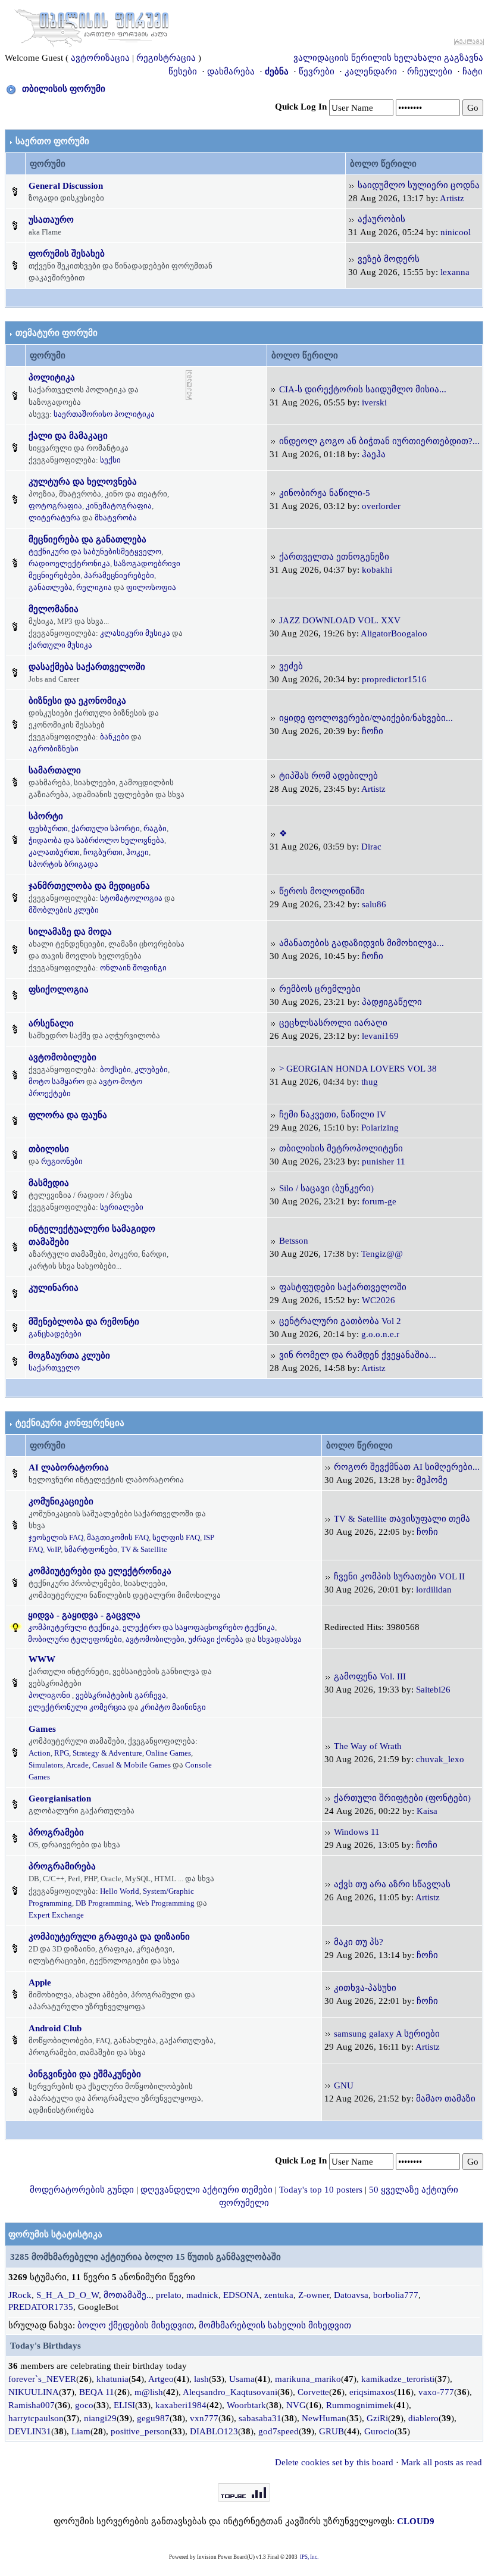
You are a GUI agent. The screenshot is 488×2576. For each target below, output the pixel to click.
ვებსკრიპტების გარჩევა (121, 1695)
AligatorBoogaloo (394, 633)
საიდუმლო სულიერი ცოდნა (419, 185)
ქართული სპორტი (106, 828)
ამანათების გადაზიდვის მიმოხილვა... (362, 943)
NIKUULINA (34, 2392)
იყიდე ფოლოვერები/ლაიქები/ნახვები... (366, 718)
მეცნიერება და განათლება (87, 539)
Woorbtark (246, 2405)
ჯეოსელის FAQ (56, 1537)
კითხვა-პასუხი (365, 1988)
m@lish (149, 2392)
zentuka (279, 2295)
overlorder (381, 506)
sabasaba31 (260, 2418)
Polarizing (380, 1128)
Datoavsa (351, 2295)
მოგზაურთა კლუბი (69, 1356)
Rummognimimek (360, 2405)
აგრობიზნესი (54, 749)
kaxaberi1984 (181, 2405)
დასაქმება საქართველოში (87, 667)
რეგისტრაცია (166, 58)
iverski (374, 402)
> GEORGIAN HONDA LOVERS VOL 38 (358, 1069)
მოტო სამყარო (57, 1081)
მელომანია (54, 609)
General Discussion (66, 186)
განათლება (51, 587)
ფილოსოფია (151, 587)
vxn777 (204, 2418)
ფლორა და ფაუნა (68, 1115)
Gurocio (379, 2431)
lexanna (455, 272)
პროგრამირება (62, 1866)
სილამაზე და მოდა (70, 932)
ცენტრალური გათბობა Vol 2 (340, 1321)
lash (201, 2379)
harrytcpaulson (36, 2418)
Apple (40, 1982)
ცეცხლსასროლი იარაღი (333, 1023)
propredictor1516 (394, 679)
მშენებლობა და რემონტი (84, 1322)
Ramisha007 (32, 2405)
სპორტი (46, 816)
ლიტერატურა (54, 518)
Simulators (46, 1765)
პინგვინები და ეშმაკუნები (85, 2074)
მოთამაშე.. (127, 2295)
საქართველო (54, 1368)
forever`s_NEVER (42, 2379)
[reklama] (189, 385)
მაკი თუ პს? (359, 1942)
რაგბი (155, 828)
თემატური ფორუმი (57, 333)
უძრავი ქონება (216, 1639)
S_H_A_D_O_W (68, 2295)
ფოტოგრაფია (55, 506)
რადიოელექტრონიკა (69, 563)
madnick (202, 2295)
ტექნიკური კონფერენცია (70, 1423)
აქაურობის (381, 219)
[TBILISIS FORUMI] (92, 26)
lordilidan (434, 1590)
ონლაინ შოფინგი (133, 968)
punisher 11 (384, 1161)
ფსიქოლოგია (59, 989)
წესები (183, 71)
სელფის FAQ (176, 1537)
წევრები (317, 71)
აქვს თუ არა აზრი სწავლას (392, 1884)
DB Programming (104, 1903)
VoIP (54, 1549)
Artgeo (161, 2379)
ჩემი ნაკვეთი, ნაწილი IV (333, 1114)
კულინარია (54, 1288)
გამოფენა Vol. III (370, 1676)
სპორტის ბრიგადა (63, 864)
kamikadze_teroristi (398, 2379)
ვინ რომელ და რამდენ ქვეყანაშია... (358, 1355)
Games (42, 1729)
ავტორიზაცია (100, 58)
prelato (169, 2295)
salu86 (374, 904)
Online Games (168, 1753)
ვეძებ (291, 666)
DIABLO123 (214, 2431)
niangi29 (100, 2418)
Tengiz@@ (382, 1254)
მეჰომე (432, 1480)
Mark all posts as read (442, 2462)
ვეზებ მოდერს (389, 259)
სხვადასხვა (280, 1639)
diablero (423, 2418)
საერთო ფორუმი (52, 141)
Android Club (55, 2028)
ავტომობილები (62, 1057)
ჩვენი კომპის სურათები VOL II (399, 1576)
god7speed (279, 2431)
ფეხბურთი (48, 828)
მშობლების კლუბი (64, 910)
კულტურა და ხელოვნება (83, 482)
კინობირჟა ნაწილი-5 (325, 493)
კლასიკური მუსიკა (135, 633)
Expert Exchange (56, 1915)
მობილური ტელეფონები (75, 1639)
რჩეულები (430, 71)
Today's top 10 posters (321, 2190)
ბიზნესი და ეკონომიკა (77, 701)
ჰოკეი (137, 852)
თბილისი (49, 1149)
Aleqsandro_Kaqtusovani (230, 2392)
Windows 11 (357, 1832)
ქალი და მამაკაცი (68, 436)
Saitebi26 (433, 1690)
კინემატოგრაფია (119, 506)
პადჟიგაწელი (392, 1002)
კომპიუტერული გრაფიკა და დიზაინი (109, 1937)
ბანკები (115, 737)
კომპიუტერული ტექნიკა (73, 1627)
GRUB (331, 2431)
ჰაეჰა (374, 454)
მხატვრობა (116, 518)
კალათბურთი (54, 852)
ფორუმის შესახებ (67, 254)
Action (40, 1753)
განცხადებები (55, 1334)
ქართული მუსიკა (60, 645)
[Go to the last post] (352, 185)
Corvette (313, 2392)
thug (370, 1082)
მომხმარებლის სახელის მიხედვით (275, 2325)
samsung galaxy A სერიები (387, 2034)
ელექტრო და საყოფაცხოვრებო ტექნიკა (199, 1627)
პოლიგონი (49, 1695)
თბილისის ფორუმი (64, 89)
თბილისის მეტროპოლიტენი (341, 1148)
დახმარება (231, 71)
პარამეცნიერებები (119, 575)
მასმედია (49, 1183)
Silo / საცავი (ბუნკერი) (326, 1188)
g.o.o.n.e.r (380, 1334)
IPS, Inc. (309, 2557)
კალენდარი (371, 71)
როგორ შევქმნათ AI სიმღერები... (407, 1467)
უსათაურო (51, 220)
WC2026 (378, 1300)
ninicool (456, 232)
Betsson (294, 1241)
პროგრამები (56, 1832)
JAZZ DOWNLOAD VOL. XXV (340, 620)
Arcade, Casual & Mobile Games (118, 1765)
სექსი (110, 460)
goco (84, 2405)
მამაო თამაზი (446, 2099)
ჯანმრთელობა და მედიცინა (89, 886)
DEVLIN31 (30, 2431)
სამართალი (55, 770)
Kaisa (427, 1811)
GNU (344, 2085)
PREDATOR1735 (41, 2307)
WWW (42, 1659)
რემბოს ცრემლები (320, 989)
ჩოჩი (373, 731)
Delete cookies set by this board (334, 2462)
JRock (20, 2295)
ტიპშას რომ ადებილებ (329, 776)
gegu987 (153, 2418)
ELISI (124, 2405)
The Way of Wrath (368, 1746)
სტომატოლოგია (131, 898)
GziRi (377, 2418)
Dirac (371, 847)
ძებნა (277, 71)
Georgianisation (60, 1798)
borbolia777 (396, 2295)
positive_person (140, 2431)
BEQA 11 (97, 2392)
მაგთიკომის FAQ (118, 1537)
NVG (296, 2405)
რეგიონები (62, 1161)
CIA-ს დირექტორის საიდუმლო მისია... (363, 389)
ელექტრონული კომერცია (77, 1707)
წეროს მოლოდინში (322, 891)
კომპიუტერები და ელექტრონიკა (100, 1571)
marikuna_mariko (308, 2379)
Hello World (120, 1891)
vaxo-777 (436, 2392)
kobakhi (377, 570)
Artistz (452, 198)
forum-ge (379, 1201)
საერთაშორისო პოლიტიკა (104, 414)
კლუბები (151, 1070)
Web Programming (165, 1903)
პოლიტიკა (52, 377)
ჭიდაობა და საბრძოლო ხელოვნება (96, 840)
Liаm (81, 2431)
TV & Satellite (144, 1549)
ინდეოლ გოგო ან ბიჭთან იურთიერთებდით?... (379, 441)
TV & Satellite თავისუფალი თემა (402, 1519)
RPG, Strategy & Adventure (98, 1753)
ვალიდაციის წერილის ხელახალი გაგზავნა (388, 58)
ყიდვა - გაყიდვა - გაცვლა (84, 1615)
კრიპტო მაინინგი (173, 1707)
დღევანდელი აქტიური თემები (207, 2190)
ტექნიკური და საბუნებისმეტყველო (95, 552)
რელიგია (94, 587)
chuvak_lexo (440, 1759)
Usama (242, 2379)
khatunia (112, 2379)
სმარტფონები (91, 1549)
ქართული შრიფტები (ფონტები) (402, 1798)
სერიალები (122, 1207)
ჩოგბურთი (103, 852)
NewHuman (324, 2418)
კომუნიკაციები (61, 1501)
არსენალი (51, 1023)
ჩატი (473, 71)
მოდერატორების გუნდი (82, 2190)
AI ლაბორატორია (69, 1467)
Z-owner (314, 2295)
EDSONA (241, 2295)
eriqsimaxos (372, 2392)
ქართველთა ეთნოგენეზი (334, 557)
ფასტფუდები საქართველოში (343, 1287)
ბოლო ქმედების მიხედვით (136, 2325)
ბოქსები (115, 1070)
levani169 (380, 1036)
